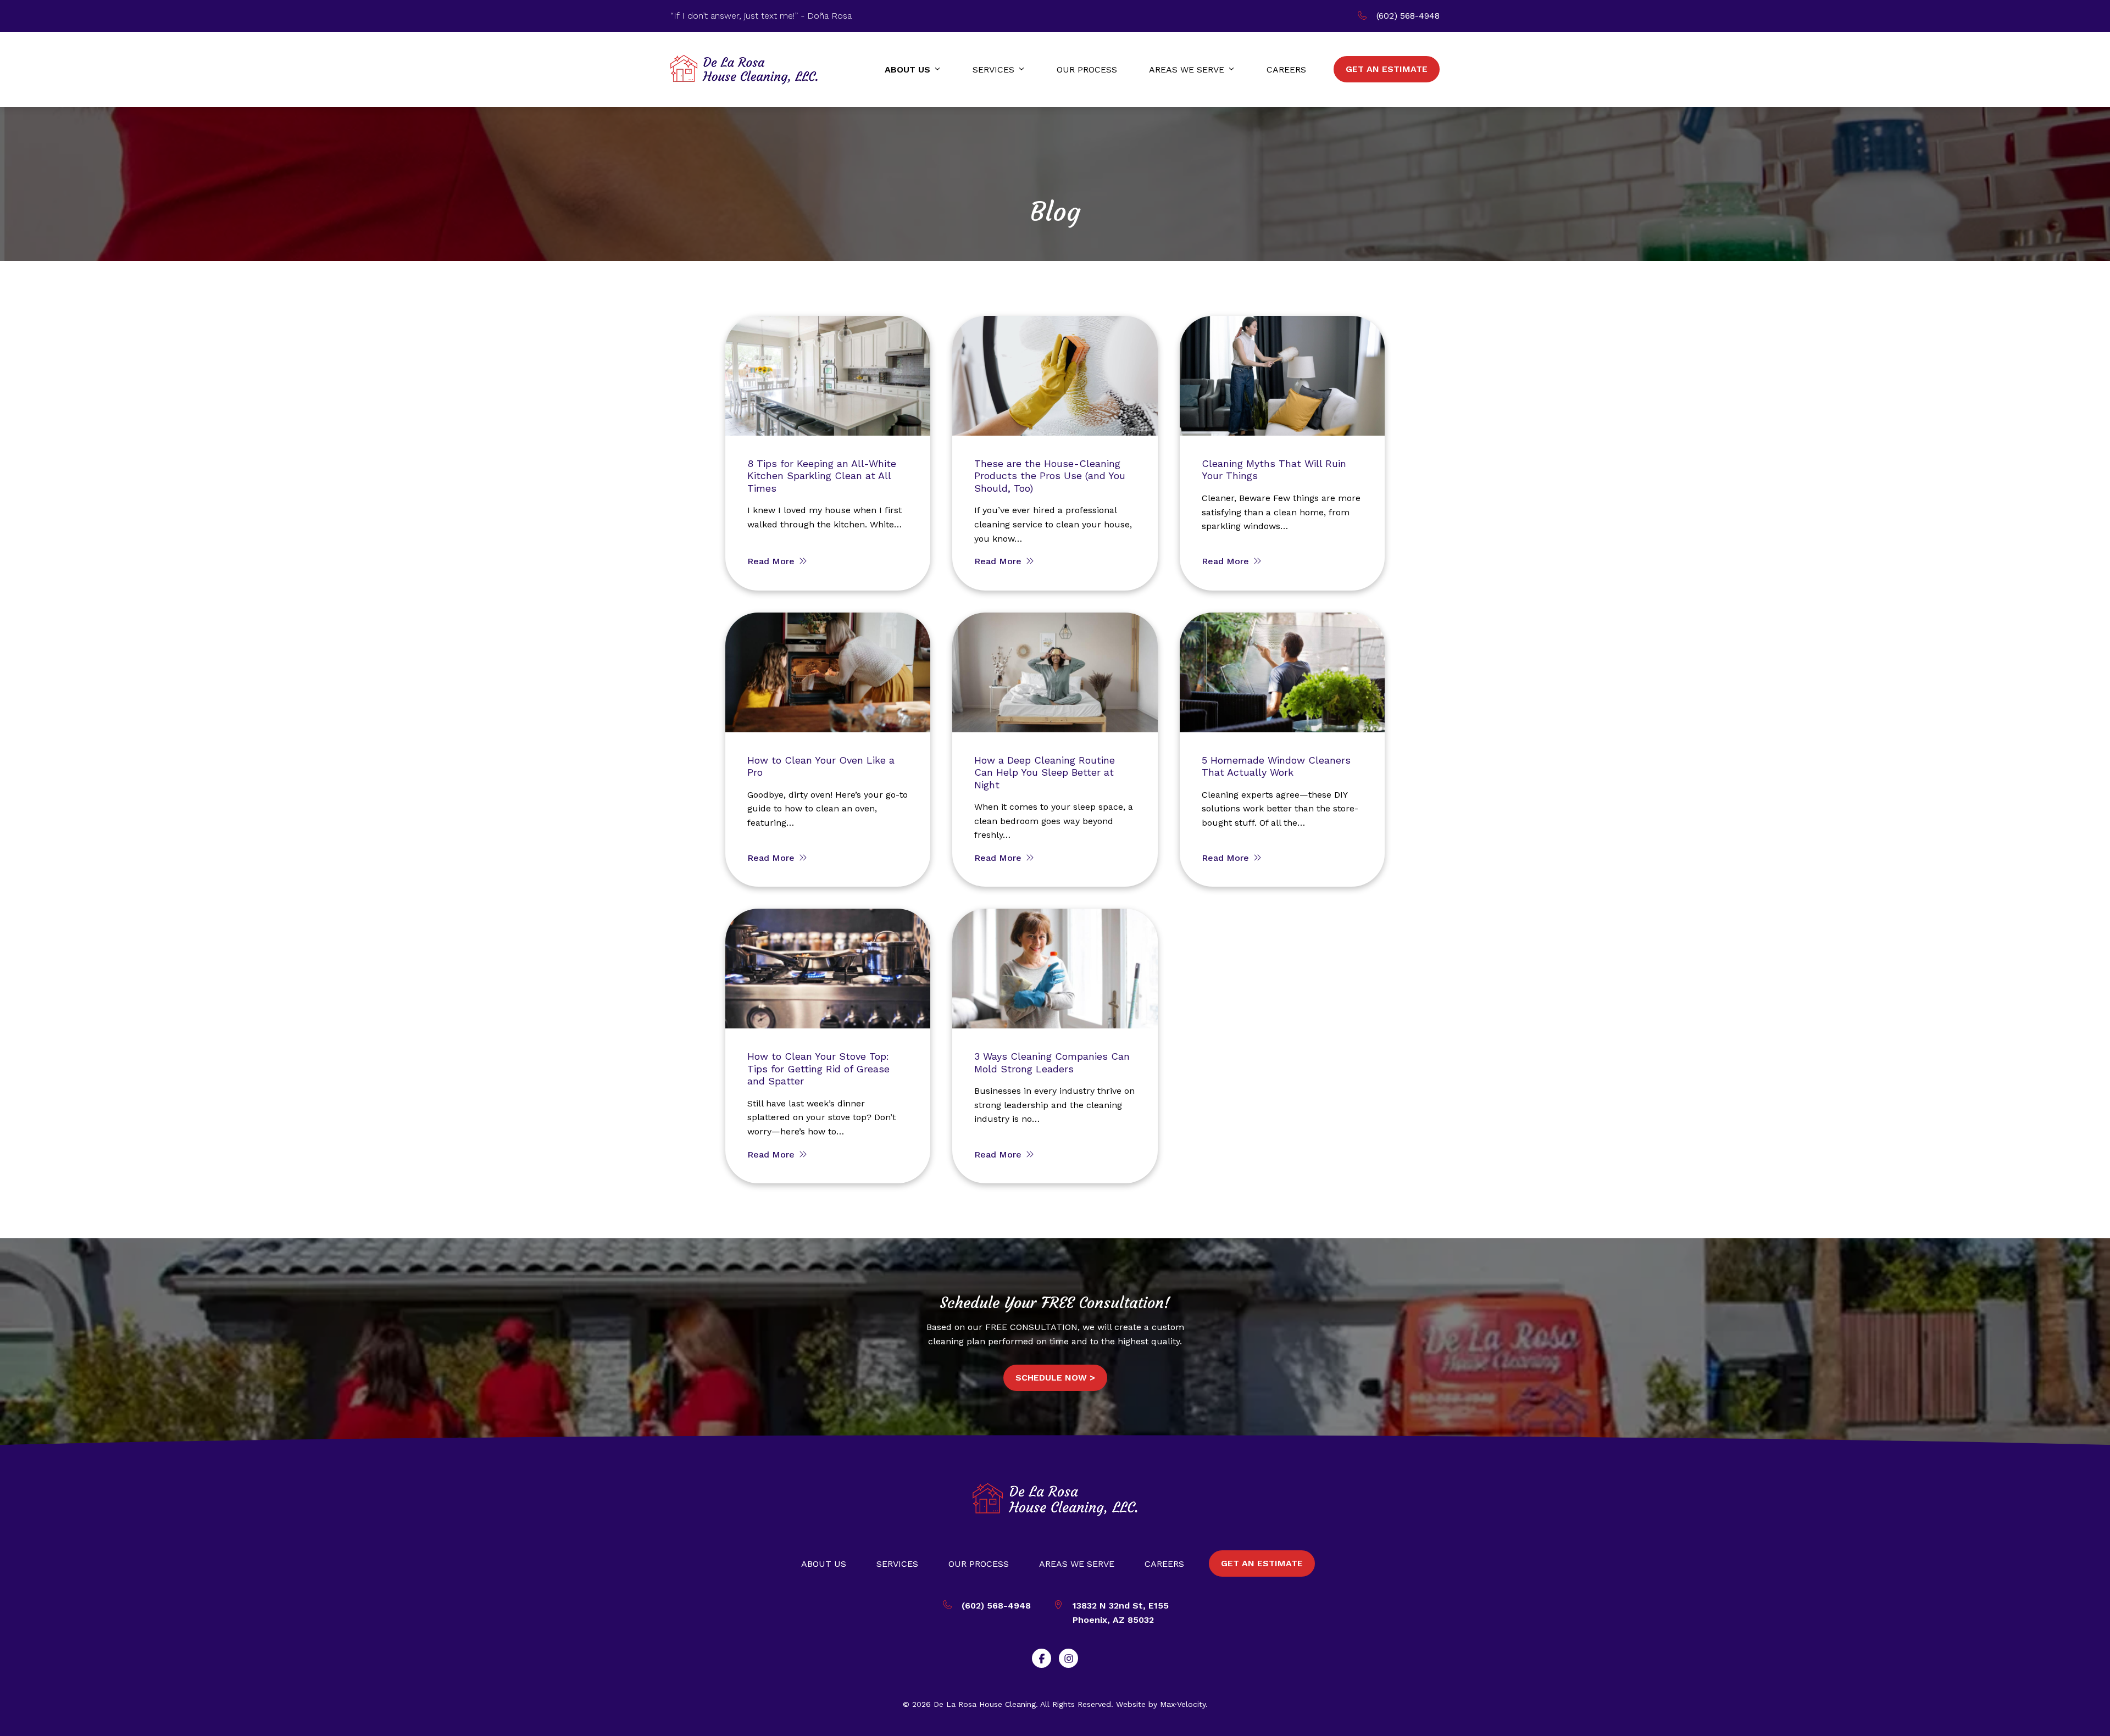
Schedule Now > (1055, 1378)
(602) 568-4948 (1408, 16)
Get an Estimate (1262, 1563)
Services (897, 1564)
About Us (824, 1564)
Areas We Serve (1077, 1564)
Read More (772, 561)
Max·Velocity (1183, 1704)
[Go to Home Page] (744, 69)
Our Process (979, 1564)
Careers (1164, 1564)
